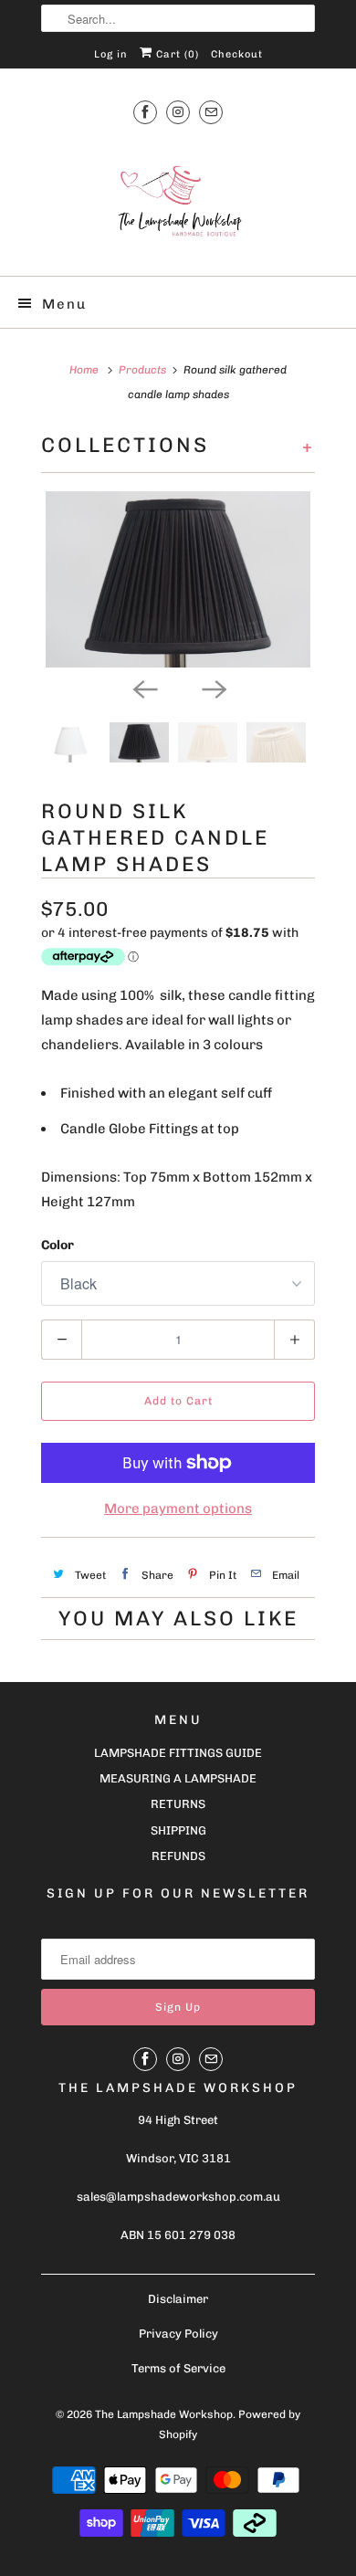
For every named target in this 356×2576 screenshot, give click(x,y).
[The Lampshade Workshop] (178, 202)
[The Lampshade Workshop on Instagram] (178, 112)
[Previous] (143, 688)
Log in (111, 54)
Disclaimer (178, 2299)
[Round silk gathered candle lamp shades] (178, 580)
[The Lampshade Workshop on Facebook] (145, 112)
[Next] (213, 688)
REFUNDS (178, 1856)
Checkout (237, 54)
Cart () (176, 54)
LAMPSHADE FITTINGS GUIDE (178, 1753)
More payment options (178, 1509)
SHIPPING (178, 1830)
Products (142, 370)
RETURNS (178, 1804)
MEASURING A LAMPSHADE (178, 1778)
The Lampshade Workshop (164, 2414)
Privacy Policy (178, 2334)
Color (58, 1245)
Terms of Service (178, 2368)
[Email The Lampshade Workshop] (211, 112)
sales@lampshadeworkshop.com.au (178, 2197)
